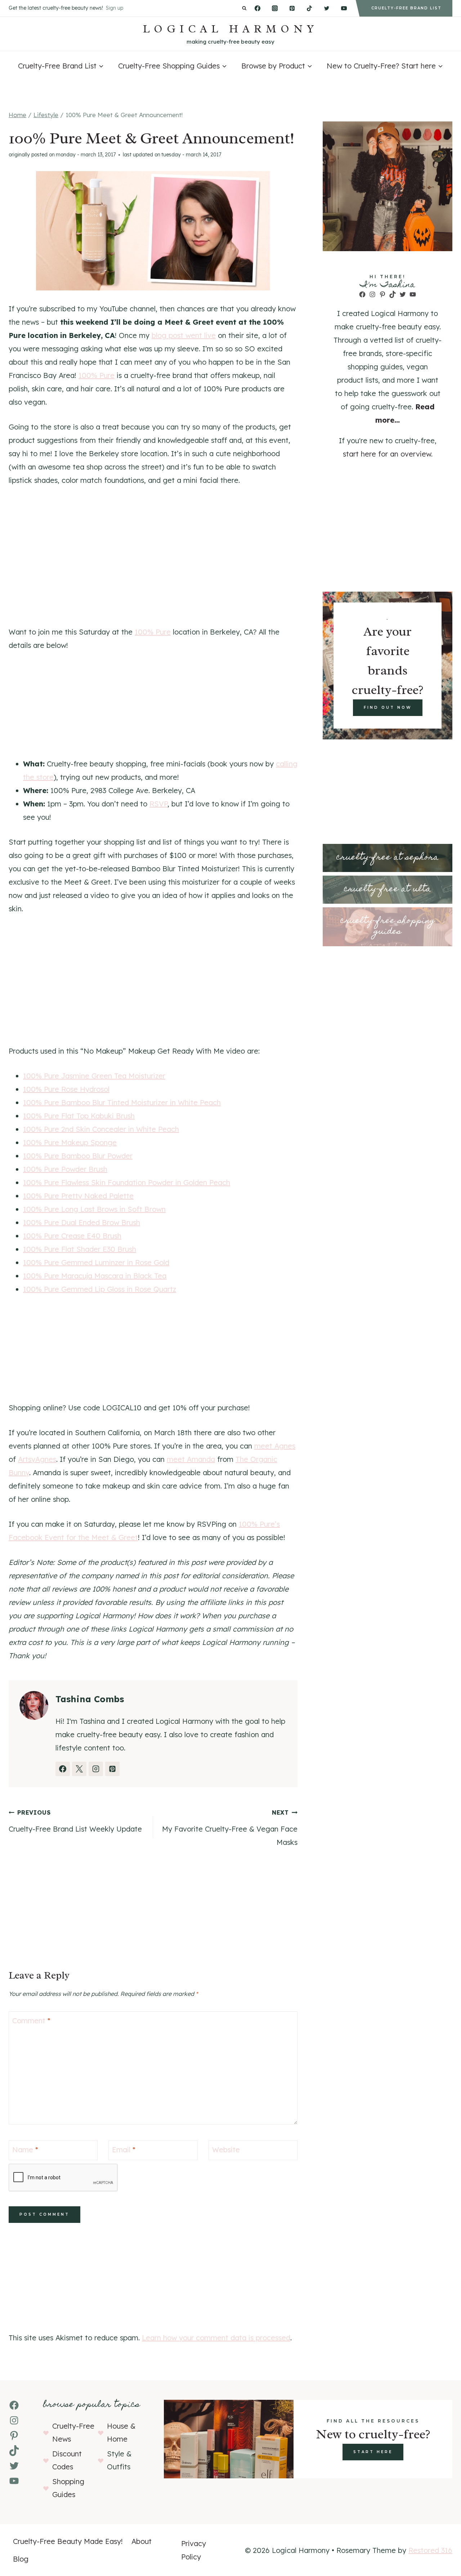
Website (226, 2150)
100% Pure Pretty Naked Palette (78, 1196)
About (142, 2541)
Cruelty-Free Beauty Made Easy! (68, 2541)
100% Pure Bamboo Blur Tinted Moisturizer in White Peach (122, 1102)
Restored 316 (430, 2550)
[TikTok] (309, 8)
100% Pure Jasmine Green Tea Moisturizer (94, 1076)
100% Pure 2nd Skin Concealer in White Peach (101, 1129)
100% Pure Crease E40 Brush (72, 1236)
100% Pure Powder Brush (65, 1169)
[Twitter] (327, 8)
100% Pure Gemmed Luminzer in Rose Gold (96, 1262)
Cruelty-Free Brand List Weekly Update (75, 1821)
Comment (31, 2021)
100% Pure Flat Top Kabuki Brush (79, 1116)
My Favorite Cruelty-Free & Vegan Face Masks (230, 1828)
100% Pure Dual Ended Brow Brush (82, 1222)
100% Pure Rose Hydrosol (66, 1089)
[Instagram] (275, 8)
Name (25, 2150)
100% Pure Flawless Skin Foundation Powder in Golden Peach (127, 1182)
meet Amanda (191, 1459)
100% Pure (97, 375)
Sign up (115, 8)
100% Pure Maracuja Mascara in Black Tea (95, 1276)
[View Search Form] (244, 8)
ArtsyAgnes (37, 1459)
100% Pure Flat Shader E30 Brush (80, 1249)
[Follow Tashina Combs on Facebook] (63, 1769)
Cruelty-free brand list (406, 8)
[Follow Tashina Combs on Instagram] (96, 1769)
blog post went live (184, 335)
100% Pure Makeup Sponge (70, 1142)
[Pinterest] (292, 8)
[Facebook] (258, 8)
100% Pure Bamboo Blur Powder (78, 1156)
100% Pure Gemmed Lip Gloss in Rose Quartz (100, 1289)
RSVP (158, 804)
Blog (21, 2559)
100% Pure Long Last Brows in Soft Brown (94, 1209)
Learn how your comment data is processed (216, 2338)
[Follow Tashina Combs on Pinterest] (112, 1769)
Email (124, 2150)
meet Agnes (275, 1446)
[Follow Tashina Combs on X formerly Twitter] (79, 1769)
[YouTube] (344, 8)
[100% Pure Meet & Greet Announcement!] (153, 231)
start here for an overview (387, 454)
